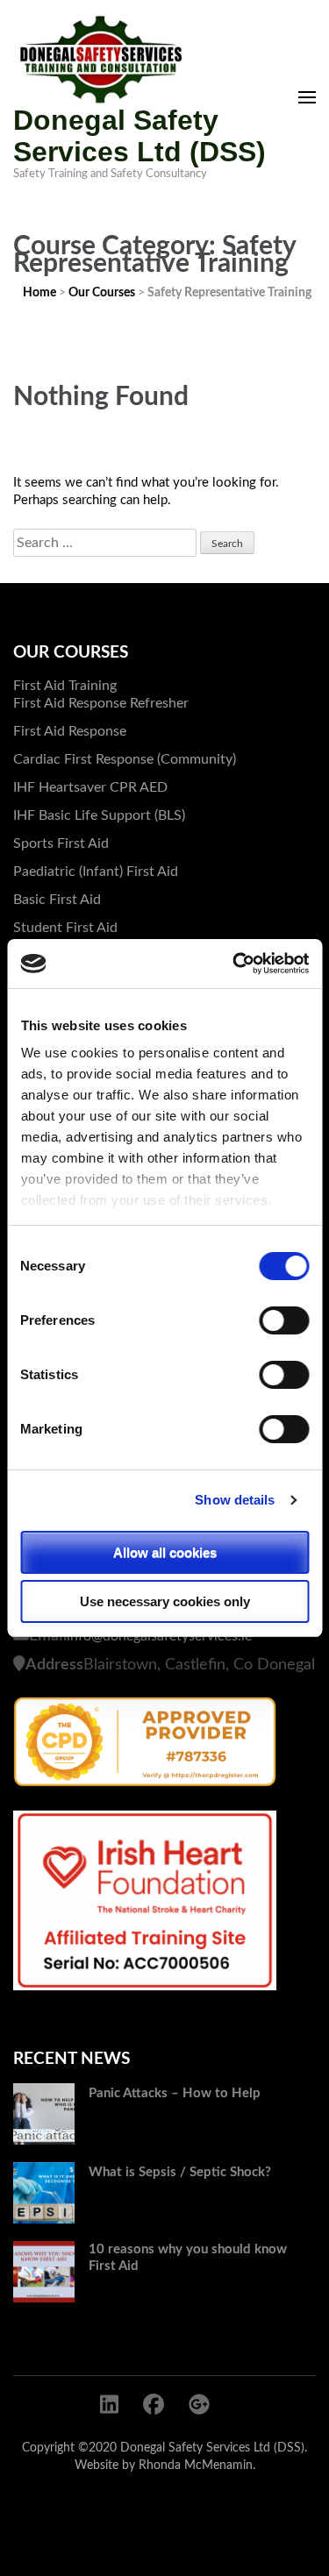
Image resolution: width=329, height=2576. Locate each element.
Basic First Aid (57, 900)
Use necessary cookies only (165, 1601)
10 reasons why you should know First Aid (188, 2258)
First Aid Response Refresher (101, 703)
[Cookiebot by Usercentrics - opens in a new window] (234, 964)
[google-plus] (199, 2406)
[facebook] (154, 2406)
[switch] (284, 1320)
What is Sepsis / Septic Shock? (180, 2172)
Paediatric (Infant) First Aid (96, 872)
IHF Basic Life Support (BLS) (99, 815)
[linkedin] (109, 2406)
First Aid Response (70, 731)
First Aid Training (65, 686)
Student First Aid (65, 928)
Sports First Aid (61, 843)
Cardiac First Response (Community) (125, 759)
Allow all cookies (165, 1552)
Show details (235, 1500)
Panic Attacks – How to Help (175, 2093)
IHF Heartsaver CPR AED (90, 787)
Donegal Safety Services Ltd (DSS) (139, 136)
